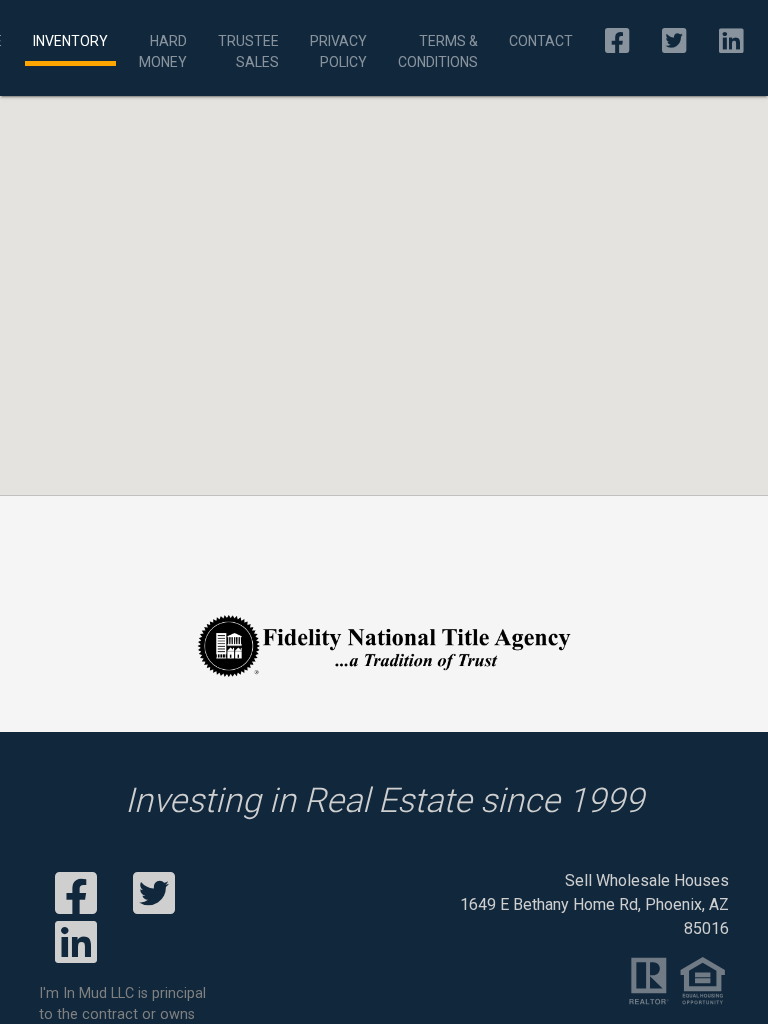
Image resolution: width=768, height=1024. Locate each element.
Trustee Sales (248, 51)
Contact (541, 41)
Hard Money (163, 51)
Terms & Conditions (438, 51)
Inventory (70, 41)
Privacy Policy (338, 51)
